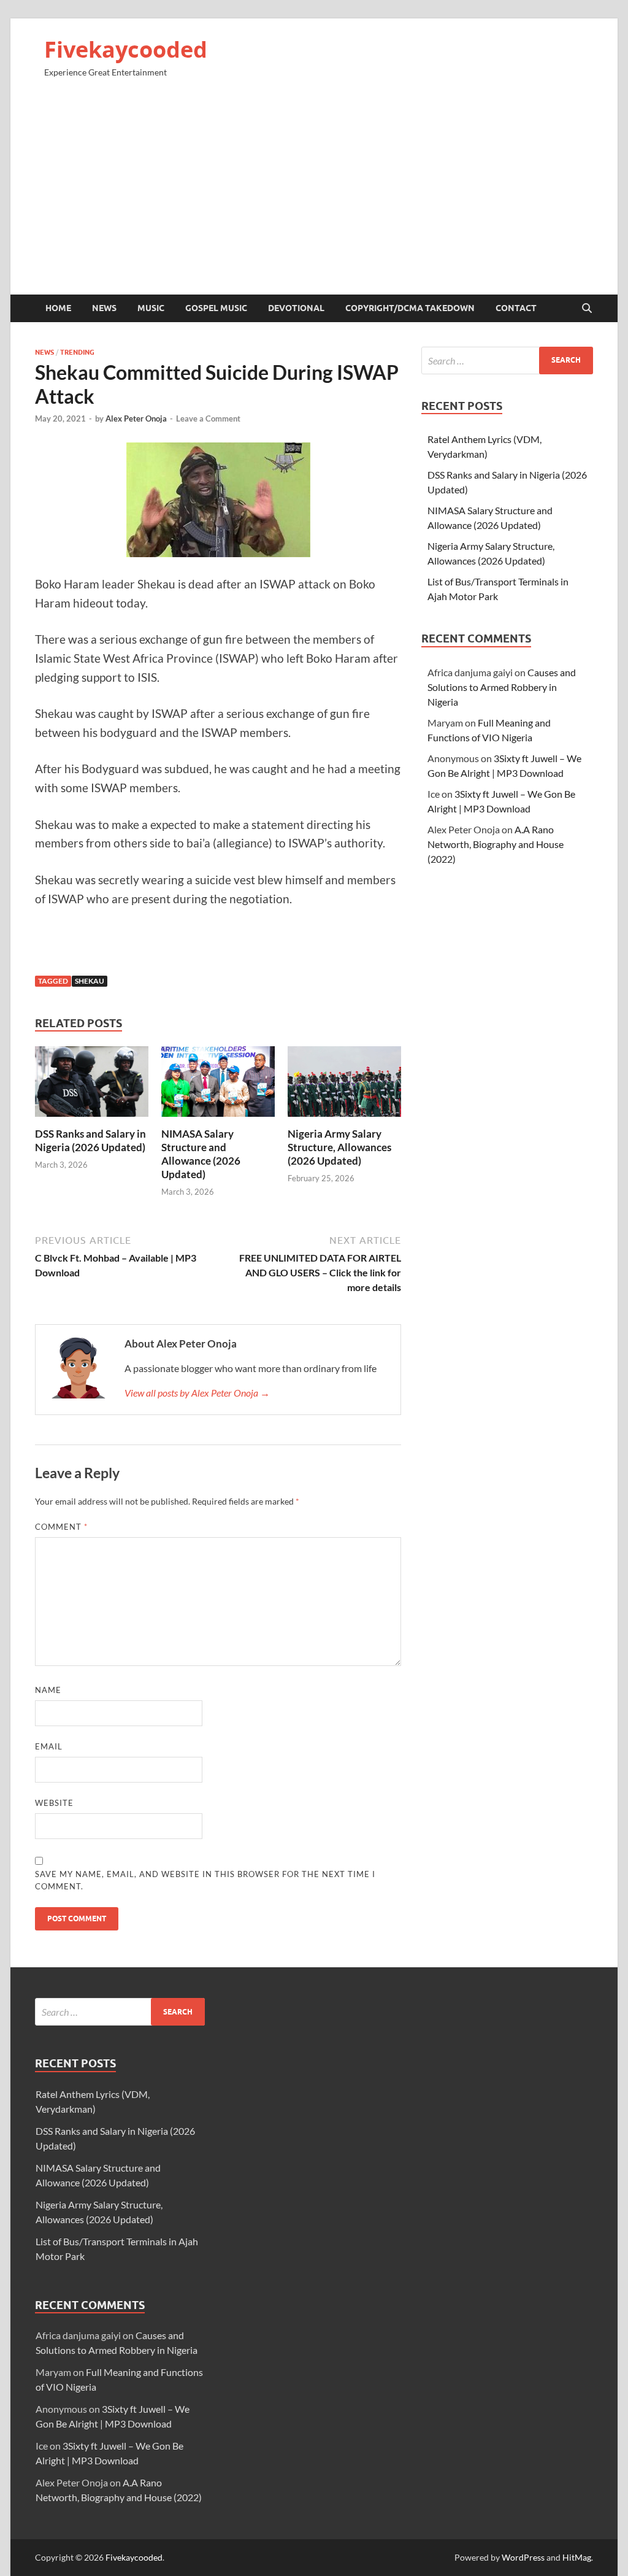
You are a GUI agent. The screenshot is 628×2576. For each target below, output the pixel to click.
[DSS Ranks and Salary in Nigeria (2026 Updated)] (92, 1085)
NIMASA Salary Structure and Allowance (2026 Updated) (201, 1154)
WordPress (523, 2557)
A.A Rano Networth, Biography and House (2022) (496, 844)
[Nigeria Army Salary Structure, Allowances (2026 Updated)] (344, 1085)
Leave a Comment (208, 418)
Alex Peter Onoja (136, 418)
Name (48, 1690)
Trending (77, 352)
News (104, 308)
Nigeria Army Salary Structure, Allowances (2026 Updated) (339, 1147)
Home (58, 308)
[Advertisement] (314, 191)
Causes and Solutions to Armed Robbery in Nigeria (502, 687)
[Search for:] (507, 361)
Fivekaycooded (126, 49)
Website (54, 1803)
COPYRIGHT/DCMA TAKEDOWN (410, 308)
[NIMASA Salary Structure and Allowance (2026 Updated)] (218, 1085)
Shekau (90, 981)
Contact (516, 308)
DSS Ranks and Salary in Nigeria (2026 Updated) (90, 1140)
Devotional (296, 308)
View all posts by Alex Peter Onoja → (197, 1393)
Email (49, 1746)
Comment (61, 1527)
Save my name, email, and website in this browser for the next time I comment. (205, 1880)
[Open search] (587, 309)
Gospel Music (216, 308)
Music (151, 308)
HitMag (577, 2557)
